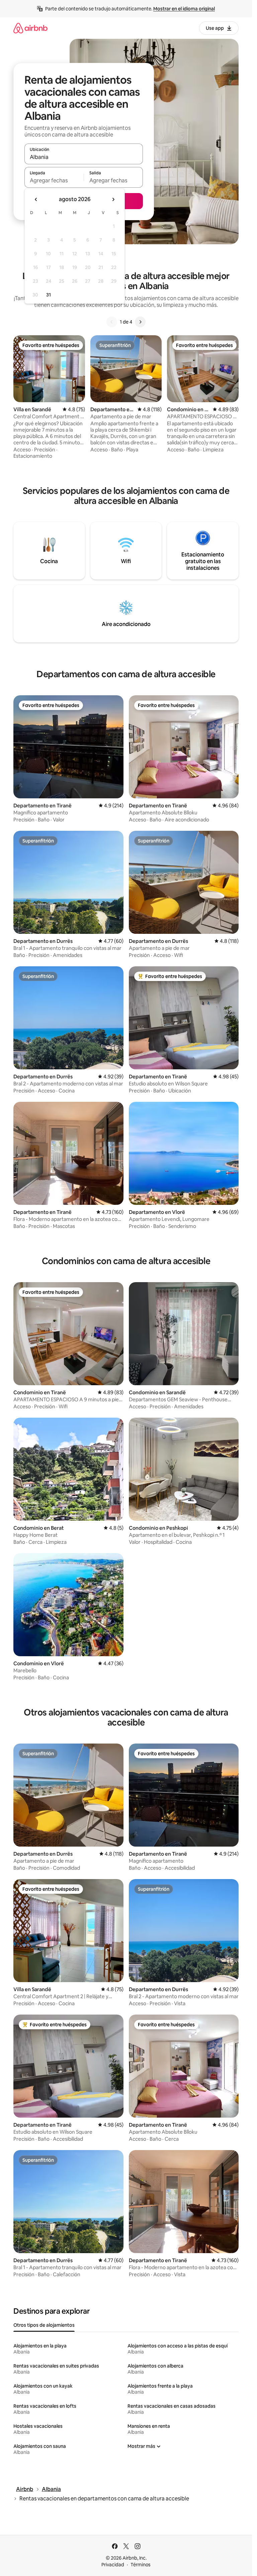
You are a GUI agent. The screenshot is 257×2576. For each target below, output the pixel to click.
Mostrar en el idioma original (184, 9)
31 (49, 295)
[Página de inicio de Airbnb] (30, 28)
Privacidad (113, 2565)
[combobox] (84, 157)
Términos (141, 2565)
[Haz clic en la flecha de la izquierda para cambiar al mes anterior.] (36, 199)
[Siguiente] (140, 322)
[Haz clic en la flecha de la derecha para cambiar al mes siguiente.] (113, 199)
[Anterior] (112, 322)
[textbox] (54, 180)
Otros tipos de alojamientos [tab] (44, 2325)
